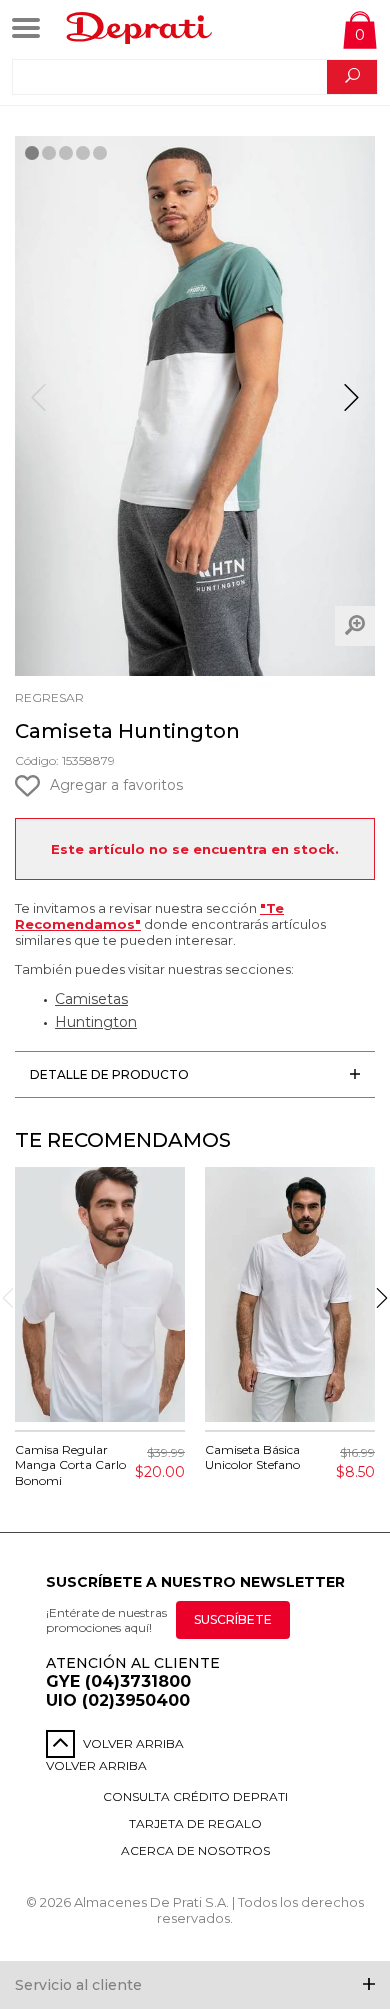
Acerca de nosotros (195, 1850)
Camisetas (91, 999)
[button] (351, 406)
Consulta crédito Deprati (195, 1796)
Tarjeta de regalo (195, 1823)
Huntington (96, 1022)
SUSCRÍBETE (233, 1619)
